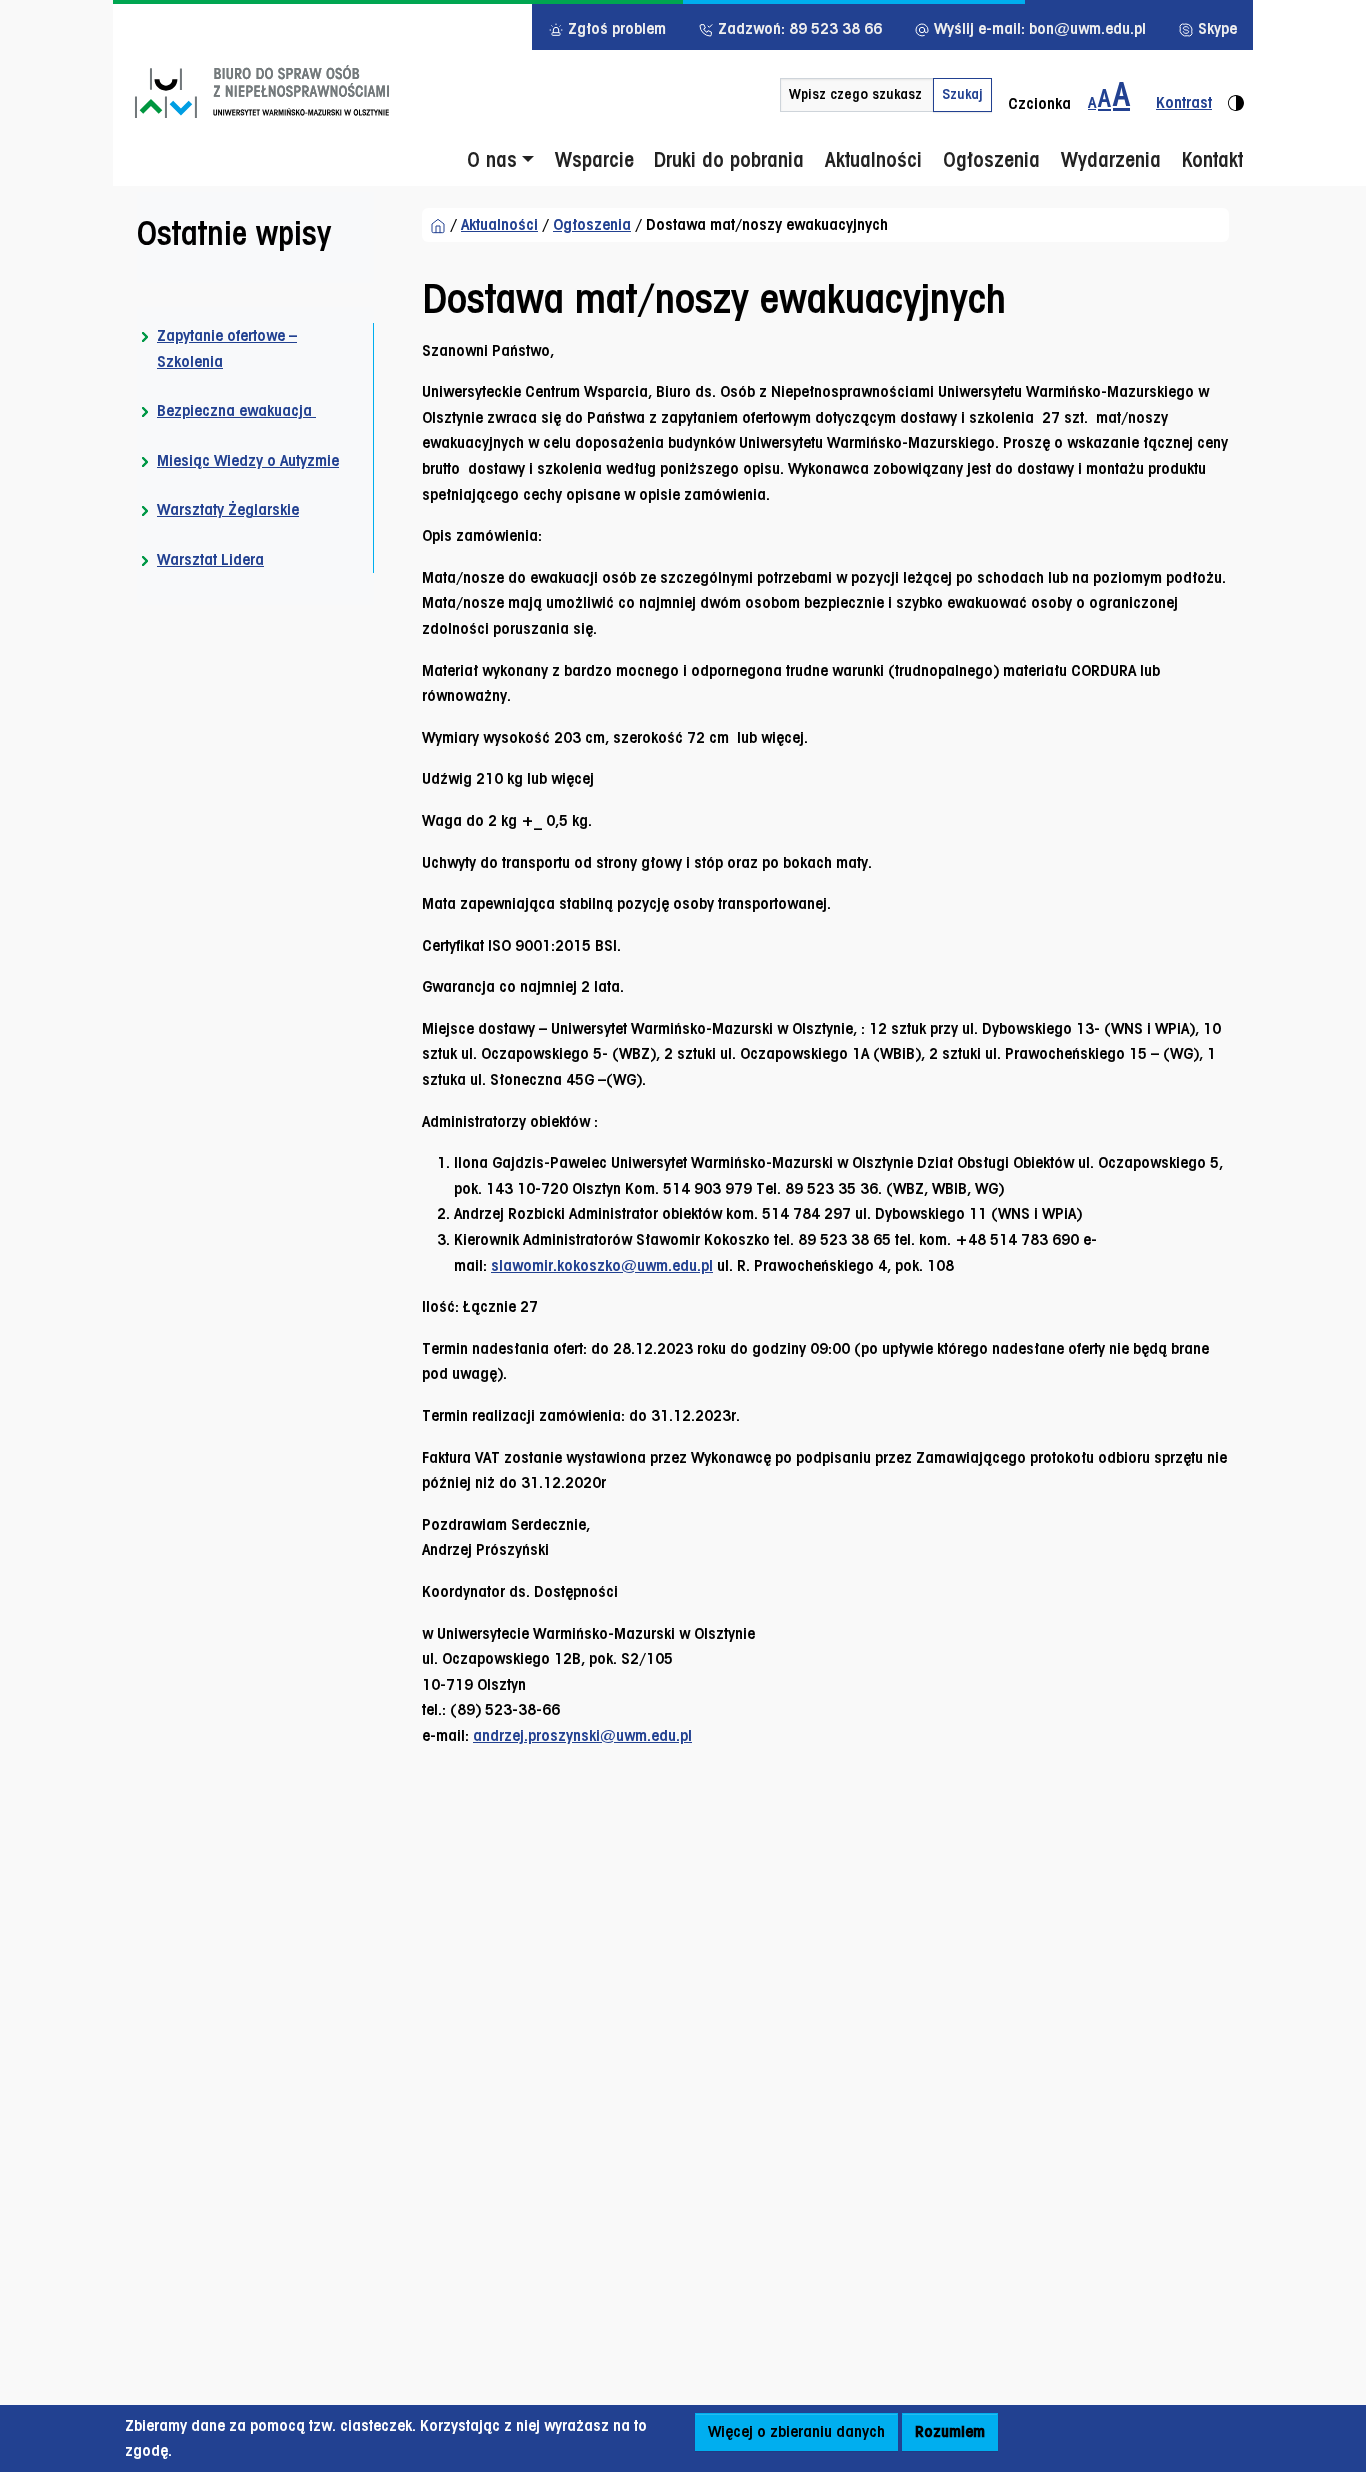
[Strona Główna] (438, 225)
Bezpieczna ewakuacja (236, 410)
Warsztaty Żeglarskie (228, 510)
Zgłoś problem (615, 28)
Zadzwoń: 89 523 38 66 (798, 28)
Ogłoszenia (592, 224)
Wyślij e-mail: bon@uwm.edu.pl (1038, 28)
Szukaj (962, 94)
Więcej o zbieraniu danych (796, 2431)
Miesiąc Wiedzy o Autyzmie (248, 460)
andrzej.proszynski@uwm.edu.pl (582, 1735)
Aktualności (499, 224)
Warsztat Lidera (210, 559)
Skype (1215, 28)
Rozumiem (950, 2431)
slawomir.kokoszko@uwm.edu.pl (602, 1265)
